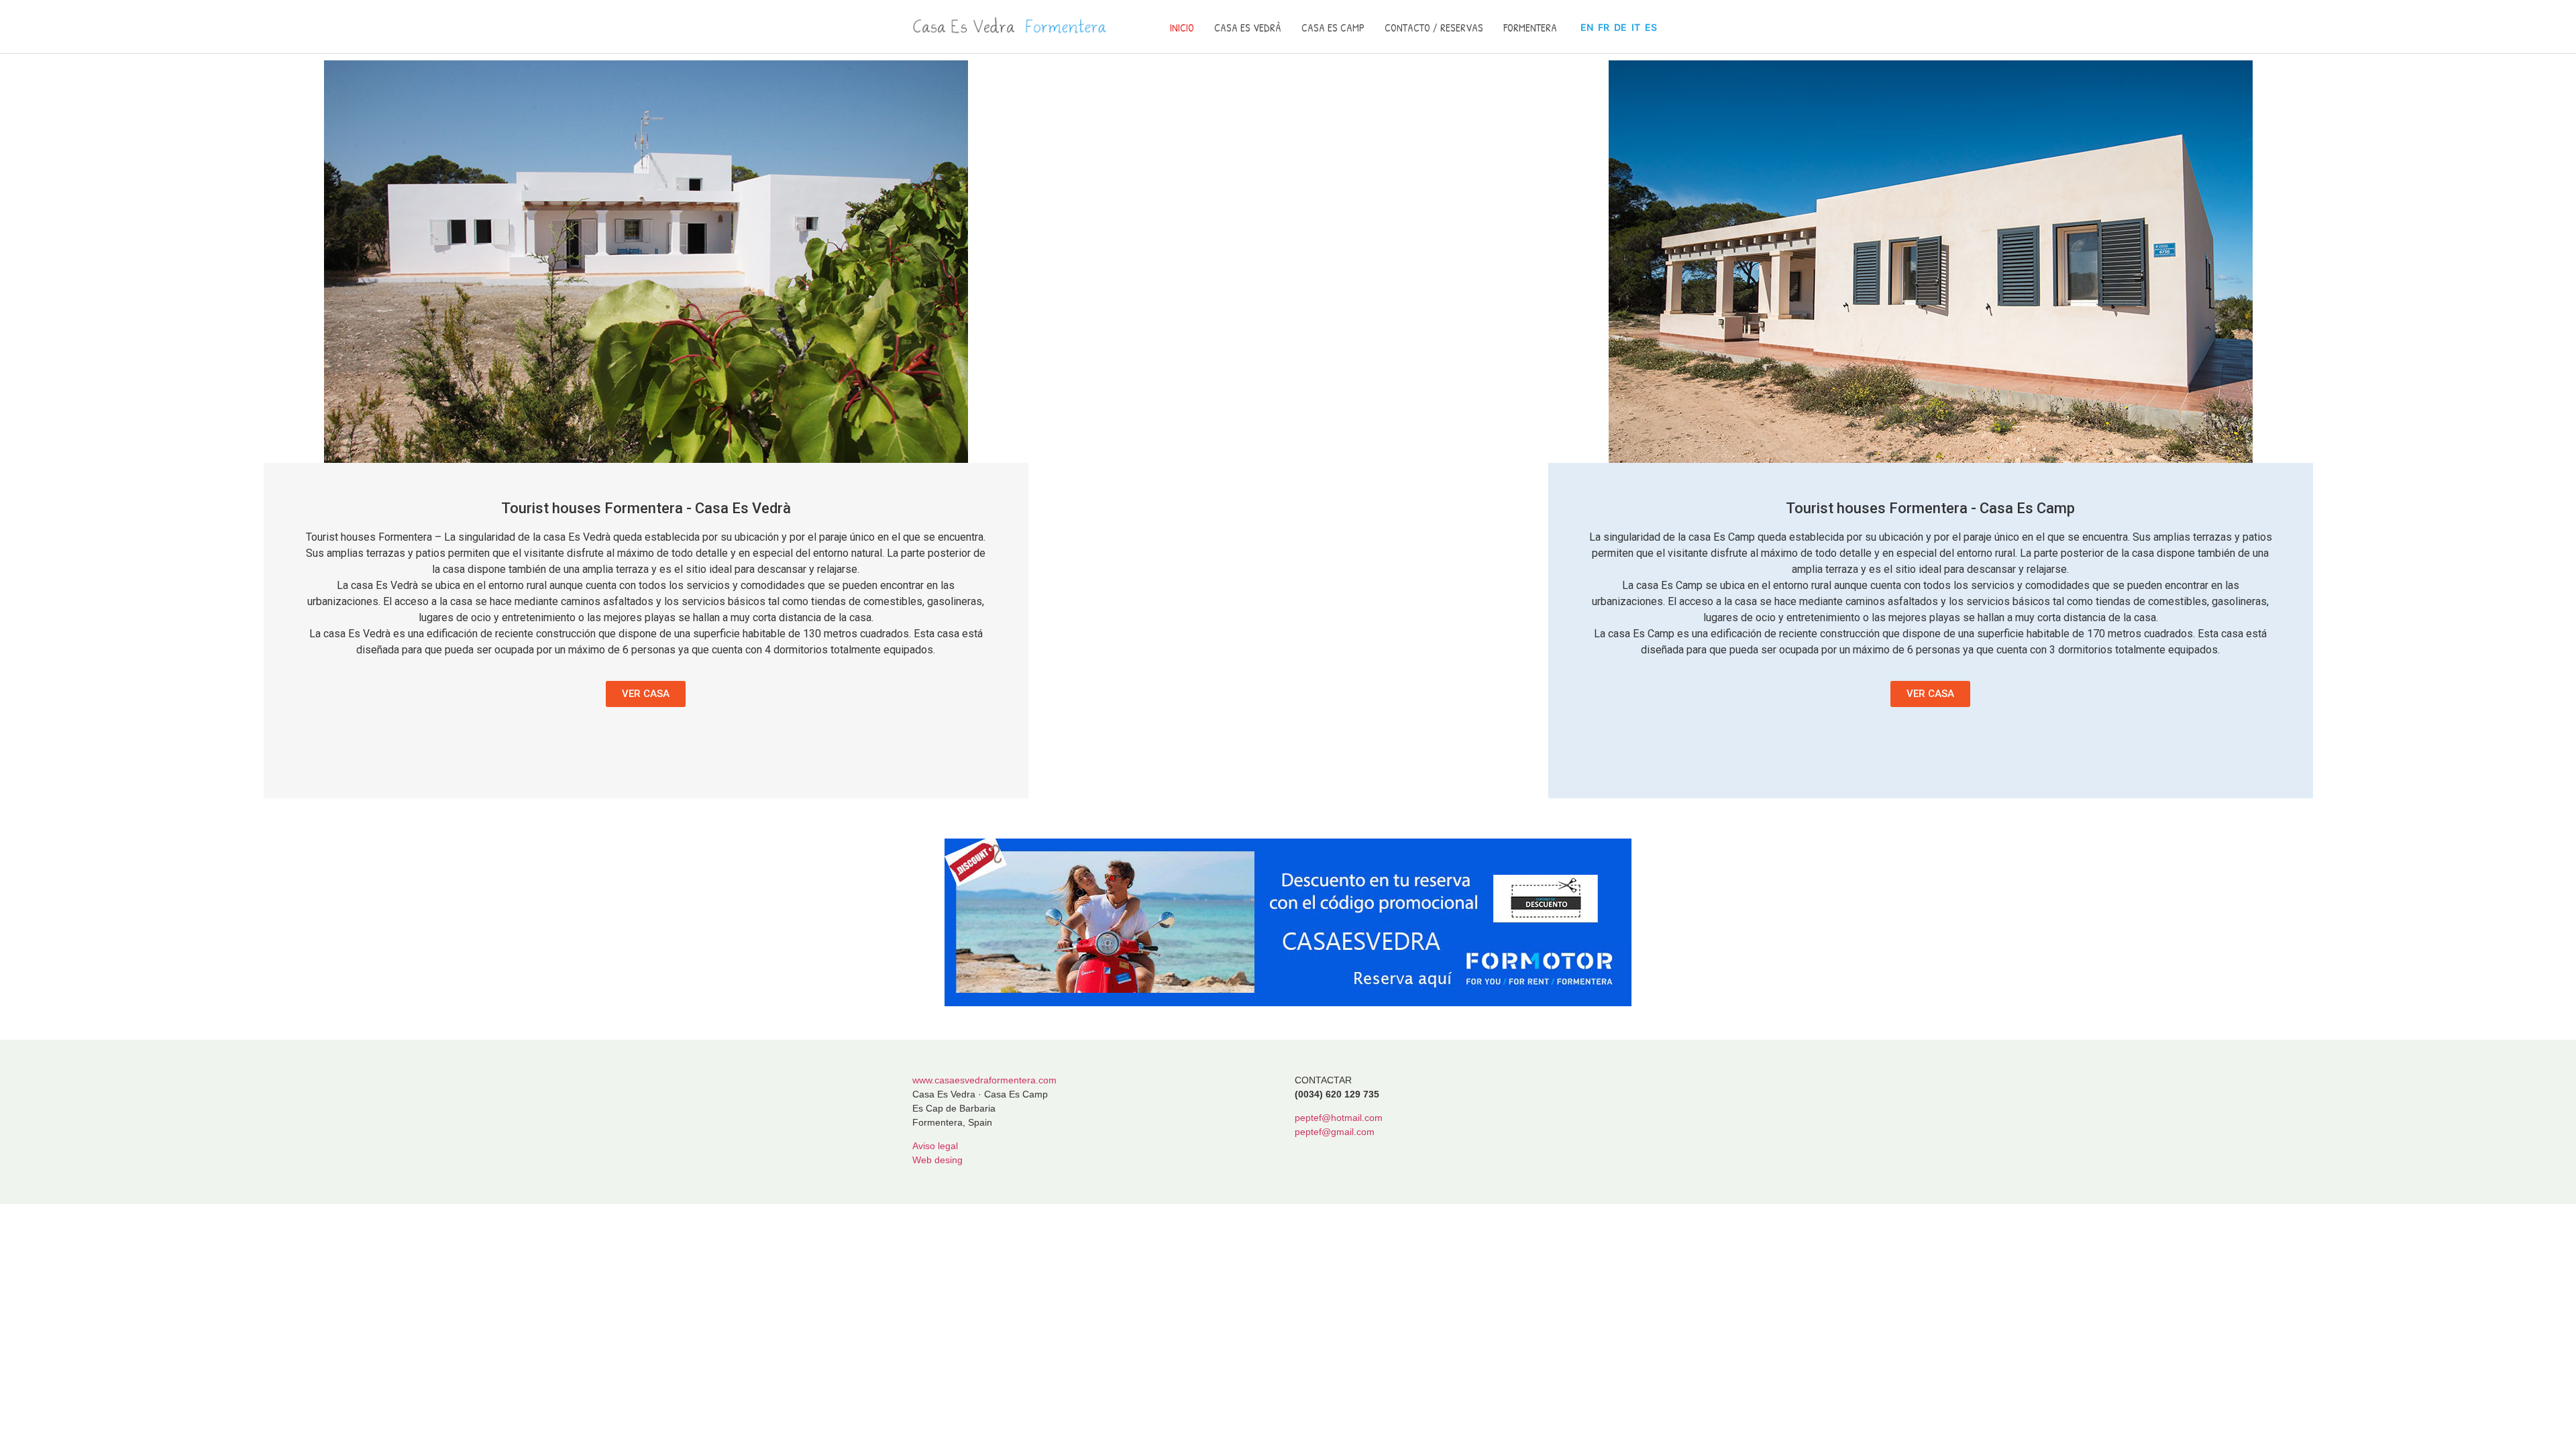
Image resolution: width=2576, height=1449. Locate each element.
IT (1636, 27)
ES (1651, 27)
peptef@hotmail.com (1339, 1118)
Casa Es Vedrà (1248, 28)
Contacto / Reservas (1434, 28)
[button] (646, 694)
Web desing (937, 1160)
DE (1620, 27)
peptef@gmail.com (1335, 1132)
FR (1604, 27)
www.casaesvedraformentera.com (984, 1080)
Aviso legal (935, 1146)
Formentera (1530, 28)
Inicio (1182, 28)
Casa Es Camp (1333, 28)
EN (1587, 27)
